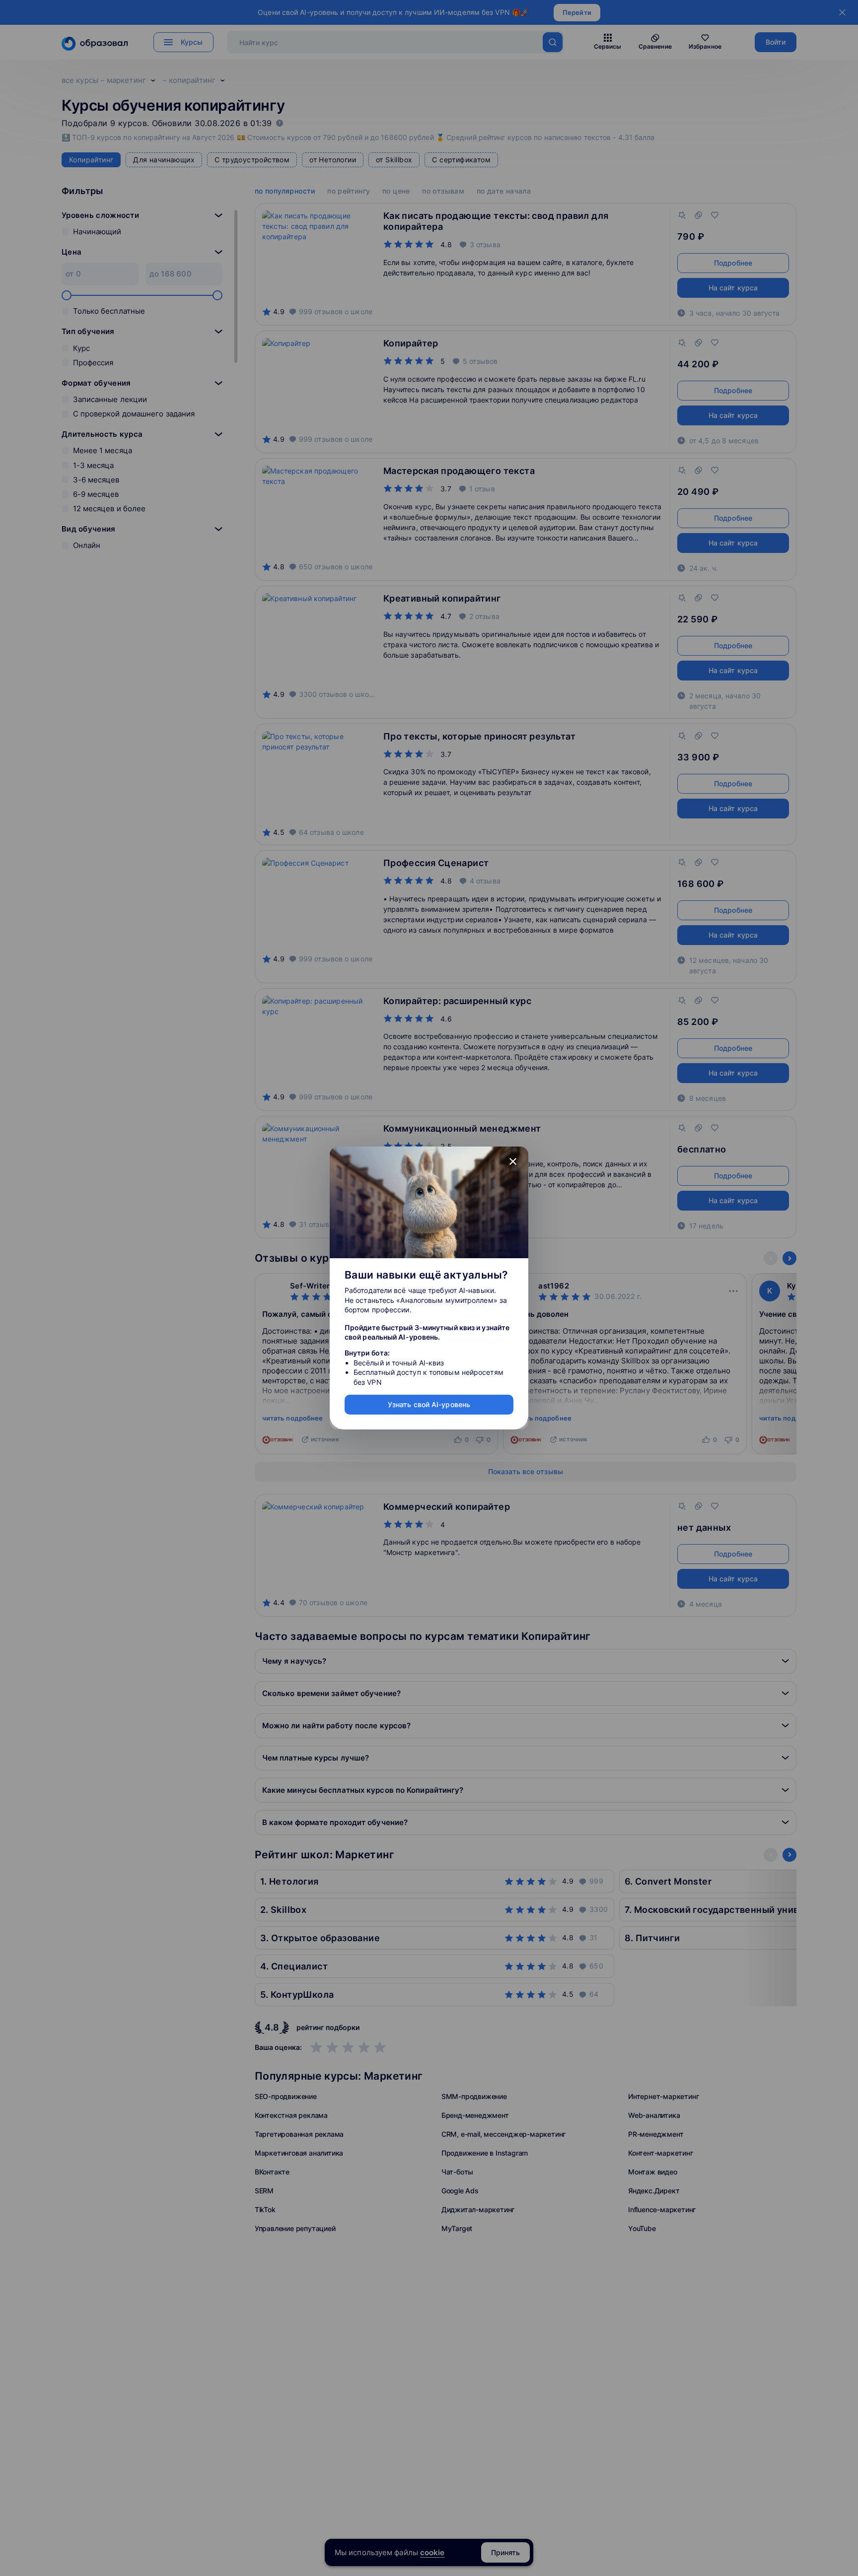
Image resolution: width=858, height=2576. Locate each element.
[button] (513, 1162)
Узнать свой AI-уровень (429, 1404)
